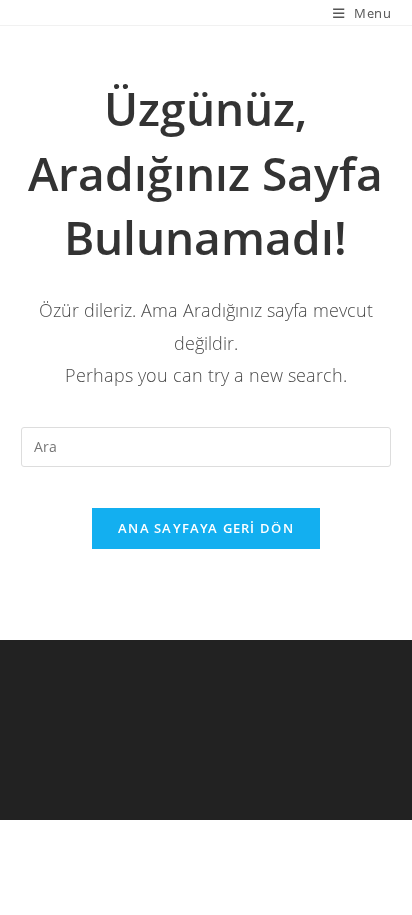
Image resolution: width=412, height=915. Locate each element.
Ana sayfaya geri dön (206, 528)
